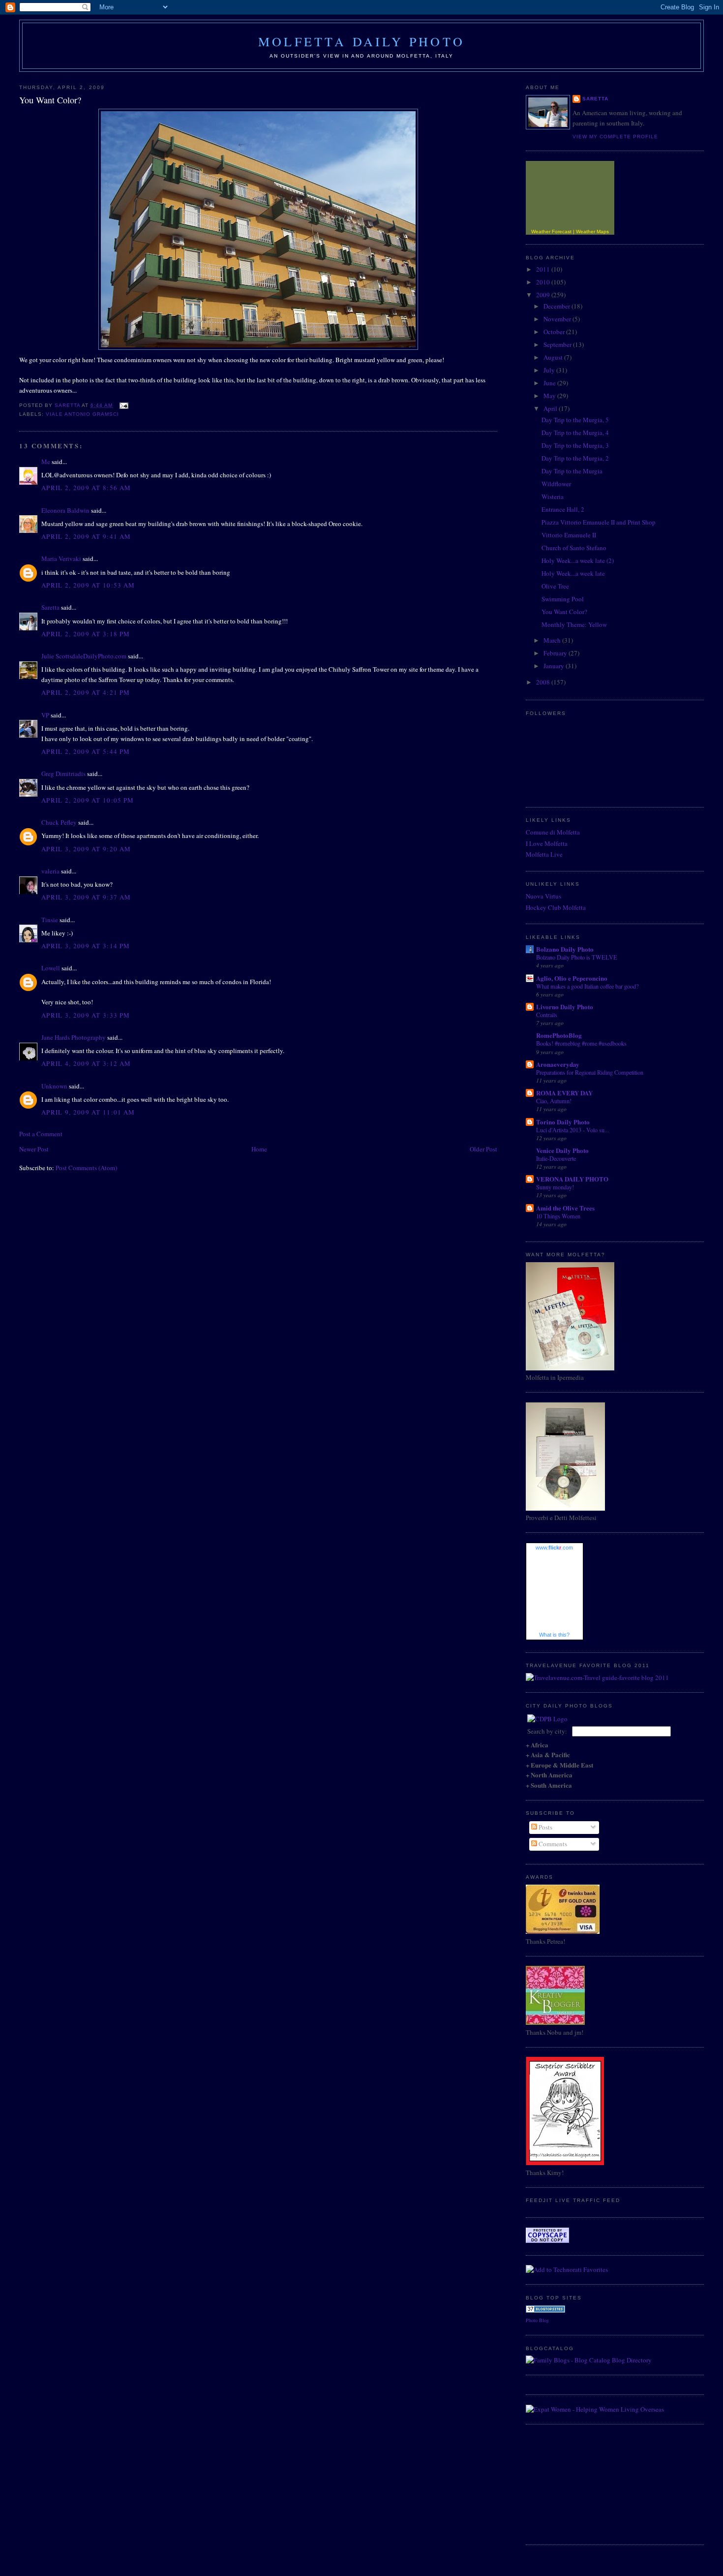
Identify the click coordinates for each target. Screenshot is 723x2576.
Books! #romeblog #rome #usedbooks (581, 1043)
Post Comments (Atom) (86, 1168)
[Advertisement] (575, 2483)
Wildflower (556, 484)
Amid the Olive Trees (565, 1208)
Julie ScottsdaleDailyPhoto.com (84, 656)
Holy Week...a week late (573, 573)
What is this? (554, 1635)
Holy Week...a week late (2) (578, 560)
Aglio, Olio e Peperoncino (572, 978)
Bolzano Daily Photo (565, 949)
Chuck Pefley (59, 822)
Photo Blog (537, 2320)
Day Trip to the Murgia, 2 (575, 458)
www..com (554, 1548)
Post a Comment (41, 1134)
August (554, 357)
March (553, 640)
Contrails (547, 1015)
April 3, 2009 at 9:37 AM (86, 897)
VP (45, 715)
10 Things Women (558, 1216)
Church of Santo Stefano (574, 548)
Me (46, 462)
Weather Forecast (551, 232)
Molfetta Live (544, 854)
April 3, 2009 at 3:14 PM (86, 946)
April (551, 408)
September (558, 344)
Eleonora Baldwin (65, 510)
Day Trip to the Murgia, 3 (575, 445)
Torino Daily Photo (563, 1122)
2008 (544, 682)
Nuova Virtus (543, 896)
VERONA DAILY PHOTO (572, 1179)
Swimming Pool (563, 599)
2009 (544, 295)
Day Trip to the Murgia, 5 (575, 420)
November (558, 319)
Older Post (483, 1149)
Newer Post (34, 1149)
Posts (545, 1827)
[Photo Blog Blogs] (545, 2310)
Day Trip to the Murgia (572, 471)
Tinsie (50, 920)
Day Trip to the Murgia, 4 (575, 433)
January (555, 666)
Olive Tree (555, 586)
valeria (50, 871)
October (555, 332)
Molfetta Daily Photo (361, 41)
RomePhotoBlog (559, 1035)
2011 (544, 269)
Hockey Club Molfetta (556, 907)
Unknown (54, 1086)
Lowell (51, 968)
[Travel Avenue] (597, 1677)
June (550, 383)
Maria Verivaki (61, 559)
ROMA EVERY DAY (564, 1093)
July (550, 370)
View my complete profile (615, 137)
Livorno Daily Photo (565, 1007)
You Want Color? (564, 612)
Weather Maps (592, 232)
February (556, 653)
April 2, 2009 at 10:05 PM (88, 800)
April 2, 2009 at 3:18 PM (86, 634)
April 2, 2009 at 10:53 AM (88, 585)
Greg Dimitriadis (63, 774)
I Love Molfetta (547, 843)
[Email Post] (123, 405)
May (550, 396)
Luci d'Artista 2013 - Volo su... (572, 1130)
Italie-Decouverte (556, 1158)
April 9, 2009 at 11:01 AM (88, 1112)
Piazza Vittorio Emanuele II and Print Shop (599, 522)
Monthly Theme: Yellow (574, 624)
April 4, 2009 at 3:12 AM (86, 1063)
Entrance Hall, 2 (563, 509)
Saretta (50, 607)
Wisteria (553, 497)
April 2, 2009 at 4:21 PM (86, 692)
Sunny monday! (555, 1187)
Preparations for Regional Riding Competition (590, 1072)
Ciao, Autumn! (554, 1101)
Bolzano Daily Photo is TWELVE (577, 957)
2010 (544, 282)
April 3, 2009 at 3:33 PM (86, 1015)
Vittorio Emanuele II (569, 535)
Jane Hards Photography (74, 1037)
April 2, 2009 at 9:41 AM (86, 536)
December (557, 306)
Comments (552, 1844)
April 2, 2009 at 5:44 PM (86, 751)
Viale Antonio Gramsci (82, 414)
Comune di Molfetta (553, 832)
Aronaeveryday (558, 1064)
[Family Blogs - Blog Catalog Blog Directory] (589, 2360)
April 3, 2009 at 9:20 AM (86, 849)
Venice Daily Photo (562, 1150)
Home (259, 1149)
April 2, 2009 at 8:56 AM (86, 488)
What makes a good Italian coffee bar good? (587, 986)
